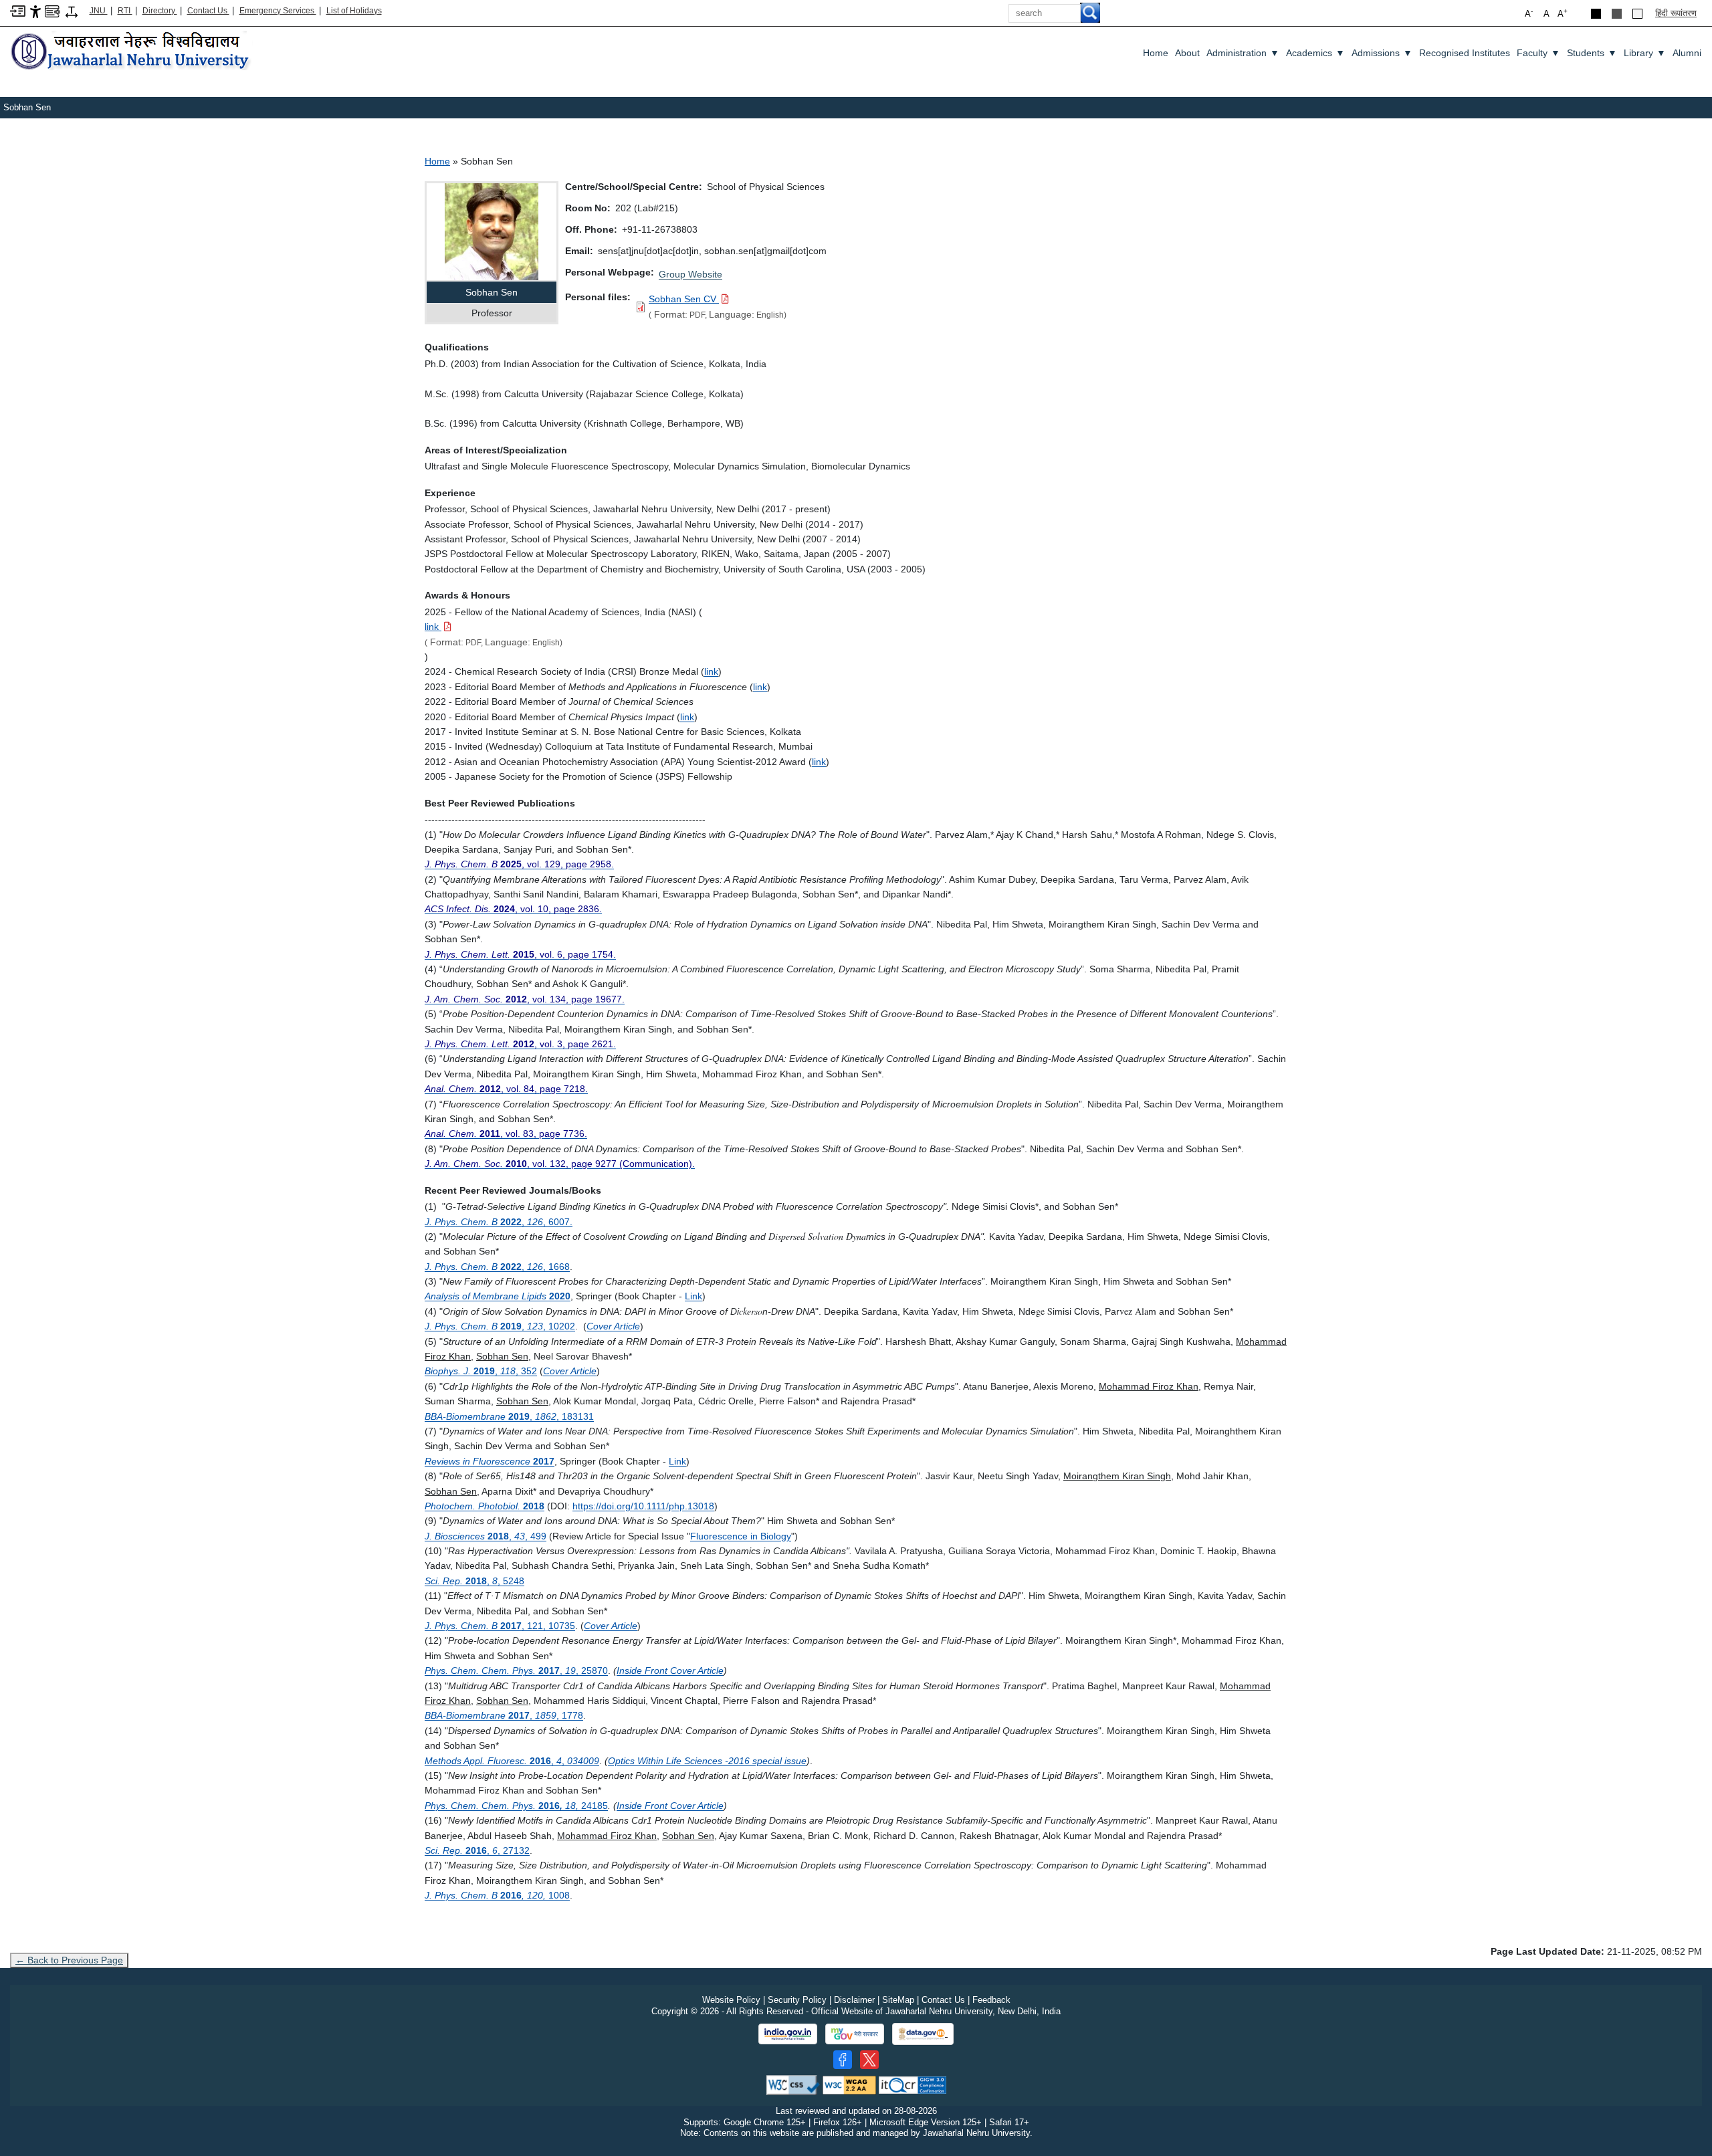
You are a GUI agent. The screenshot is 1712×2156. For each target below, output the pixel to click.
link (711, 671)
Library (1645, 53)
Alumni (1687, 53)
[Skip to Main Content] (18, 10)
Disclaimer (854, 2000)
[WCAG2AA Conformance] (849, 2084)
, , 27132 (477, 1850)
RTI (125, 11)
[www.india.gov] (788, 2034)
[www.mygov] (855, 2034)
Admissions (1382, 53)
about (1187, 53)
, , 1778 (504, 1715)
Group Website (690, 274)
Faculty (1538, 53)
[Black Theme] (1596, 14)
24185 (516, 1806)
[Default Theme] (1637, 14)
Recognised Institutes (1465, 53)
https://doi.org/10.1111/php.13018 (643, 1506)
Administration (1243, 53)
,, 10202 (500, 1326)
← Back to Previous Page (69, 1960)
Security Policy (797, 2000)
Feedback (991, 2000)
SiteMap (898, 2000)
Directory (160, 11)
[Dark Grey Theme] (1617, 14)
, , (512, 1761)
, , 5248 (474, 1581)
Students (1592, 53)
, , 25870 (516, 1670)
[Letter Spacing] (72, 11)
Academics (1315, 53)
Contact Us (208, 11)
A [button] (1563, 13)
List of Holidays (354, 11)
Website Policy (731, 2000)
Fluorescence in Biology (741, 1536)
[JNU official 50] (869, 2060)
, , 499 (486, 1536)
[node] (132, 52)
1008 (497, 1895)
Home (1156, 53)
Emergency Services (278, 11)
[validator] (793, 2084)
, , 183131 (509, 1416)
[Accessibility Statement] (35, 11)
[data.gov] (923, 2034)
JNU (99, 11)
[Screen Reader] (52, 10)
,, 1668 (497, 1267)
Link (677, 1461)
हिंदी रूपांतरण (1676, 13)
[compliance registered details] (913, 2084)
